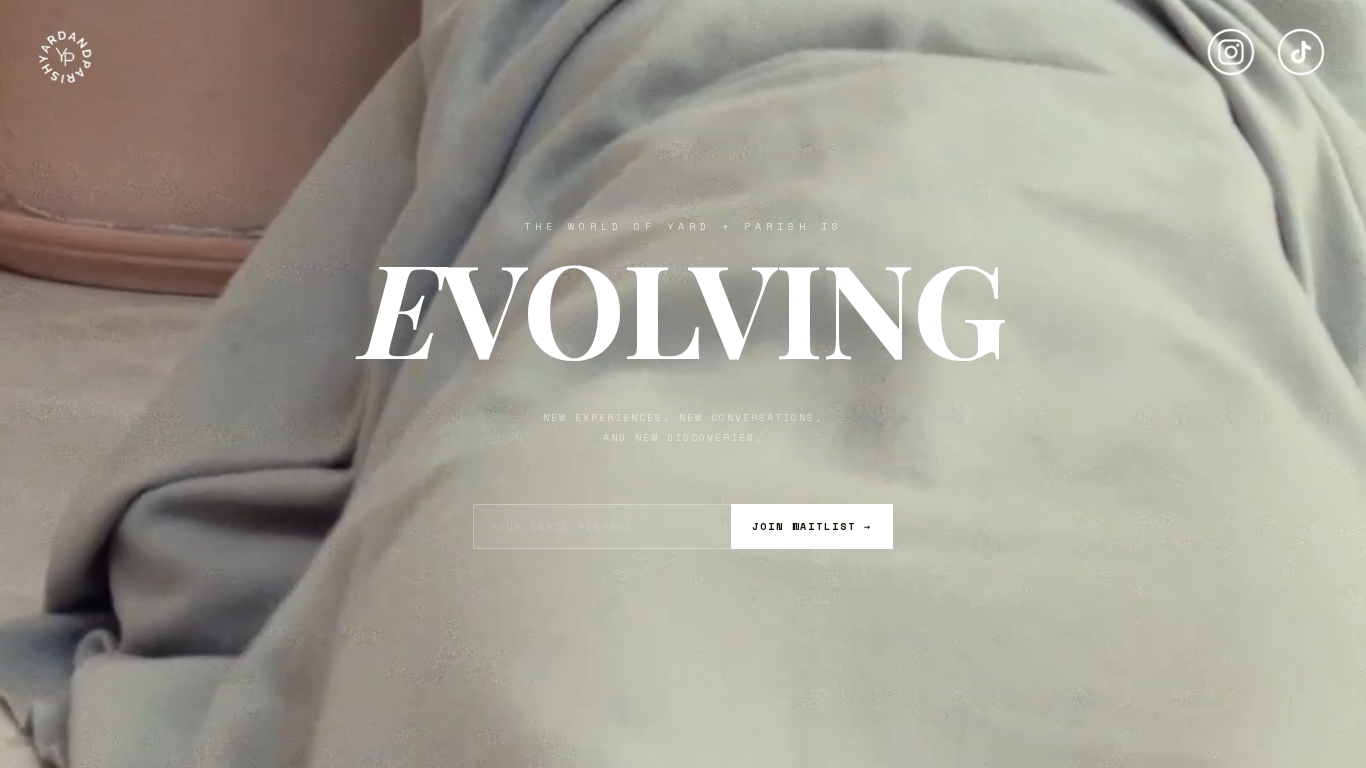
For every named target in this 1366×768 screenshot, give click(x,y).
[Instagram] (1231, 44)
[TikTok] (1301, 44)
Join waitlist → (812, 526)
